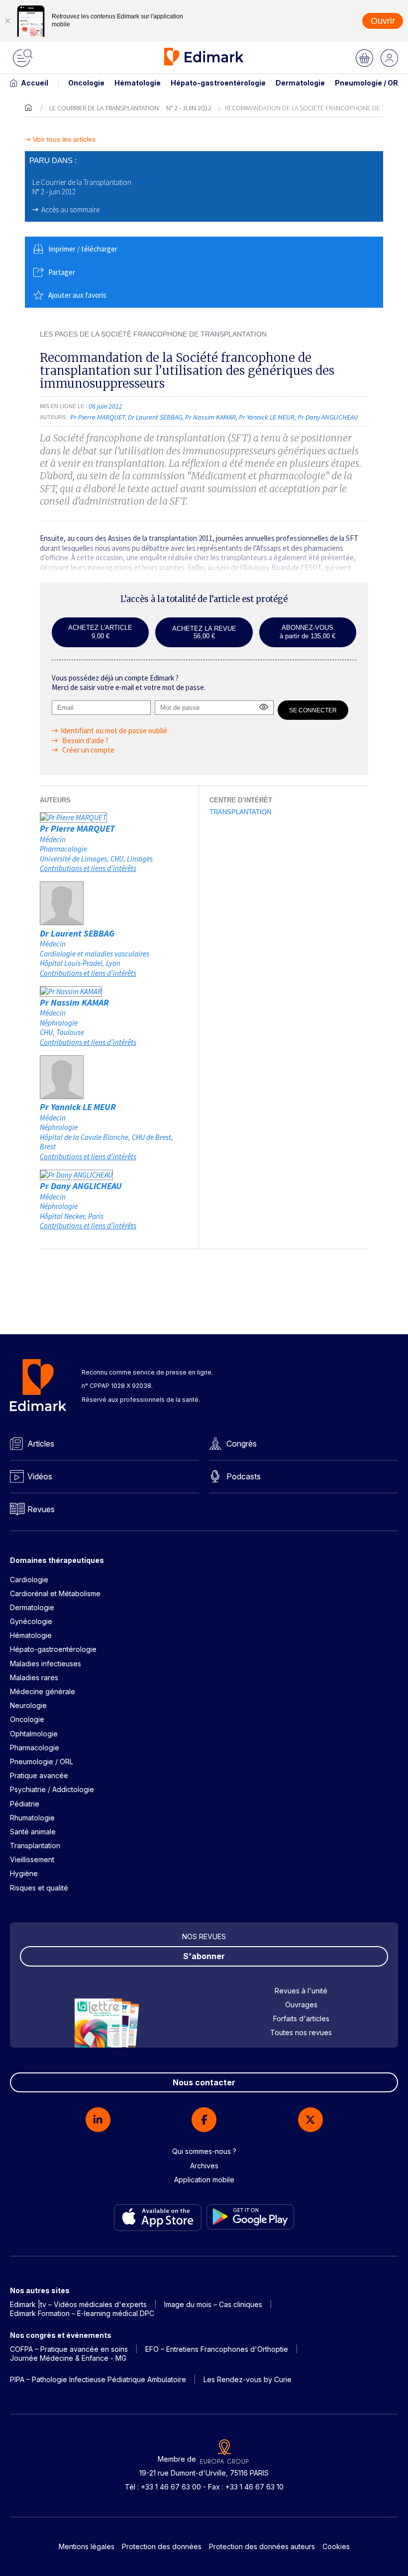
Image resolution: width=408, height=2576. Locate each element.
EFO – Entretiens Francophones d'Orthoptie (217, 2349)
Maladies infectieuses (46, 1664)
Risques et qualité (39, 1888)
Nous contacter (204, 2082)
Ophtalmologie (34, 1734)
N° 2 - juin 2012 (189, 108)
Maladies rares (34, 1677)
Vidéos (40, 1476)
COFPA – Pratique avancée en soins (69, 2349)
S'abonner (204, 1956)
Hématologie (138, 83)
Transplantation (240, 812)
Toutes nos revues (301, 2032)
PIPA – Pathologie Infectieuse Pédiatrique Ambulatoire (98, 2379)
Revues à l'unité (301, 1991)
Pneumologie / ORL (368, 83)
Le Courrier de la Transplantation (104, 108)
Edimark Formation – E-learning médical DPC (82, 2313)
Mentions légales (87, 2546)
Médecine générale (43, 1691)
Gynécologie (31, 1621)
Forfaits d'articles (301, 2018)
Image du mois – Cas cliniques (213, 2304)
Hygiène (24, 1873)
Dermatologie (300, 83)
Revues (41, 1509)
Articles (41, 1444)
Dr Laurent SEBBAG (77, 933)
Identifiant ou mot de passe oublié (114, 730)
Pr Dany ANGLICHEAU (81, 1186)
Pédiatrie (25, 1804)
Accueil (35, 83)
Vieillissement (32, 1859)
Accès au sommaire (70, 210)
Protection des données (162, 2546)
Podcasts (244, 1476)
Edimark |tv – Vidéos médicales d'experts (78, 2304)
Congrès (242, 1444)
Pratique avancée (39, 1775)
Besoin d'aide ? (85, 740)
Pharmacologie (35, 1748)
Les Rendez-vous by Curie (248, 2379)
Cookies (336, 2546)
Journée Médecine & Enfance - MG (68, 2358)
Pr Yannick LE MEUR (78, 1107)
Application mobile (204, 2180)
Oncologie (86, 83)
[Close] (7, 21)
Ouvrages (301, 2005)
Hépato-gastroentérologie (218, 83)
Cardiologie (29, 1580)
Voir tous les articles (64, 139)
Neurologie (28, 1705)
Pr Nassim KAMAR (74, 1002)
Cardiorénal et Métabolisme (55, 1593)
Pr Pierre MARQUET (77, 828)
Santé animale (33, 1832)
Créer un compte (88, 750)
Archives (204, 2166)
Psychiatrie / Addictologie (52, 1789)
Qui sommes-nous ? (204, 2151)
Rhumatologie (32, 1818)
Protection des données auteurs (262, 2546)
